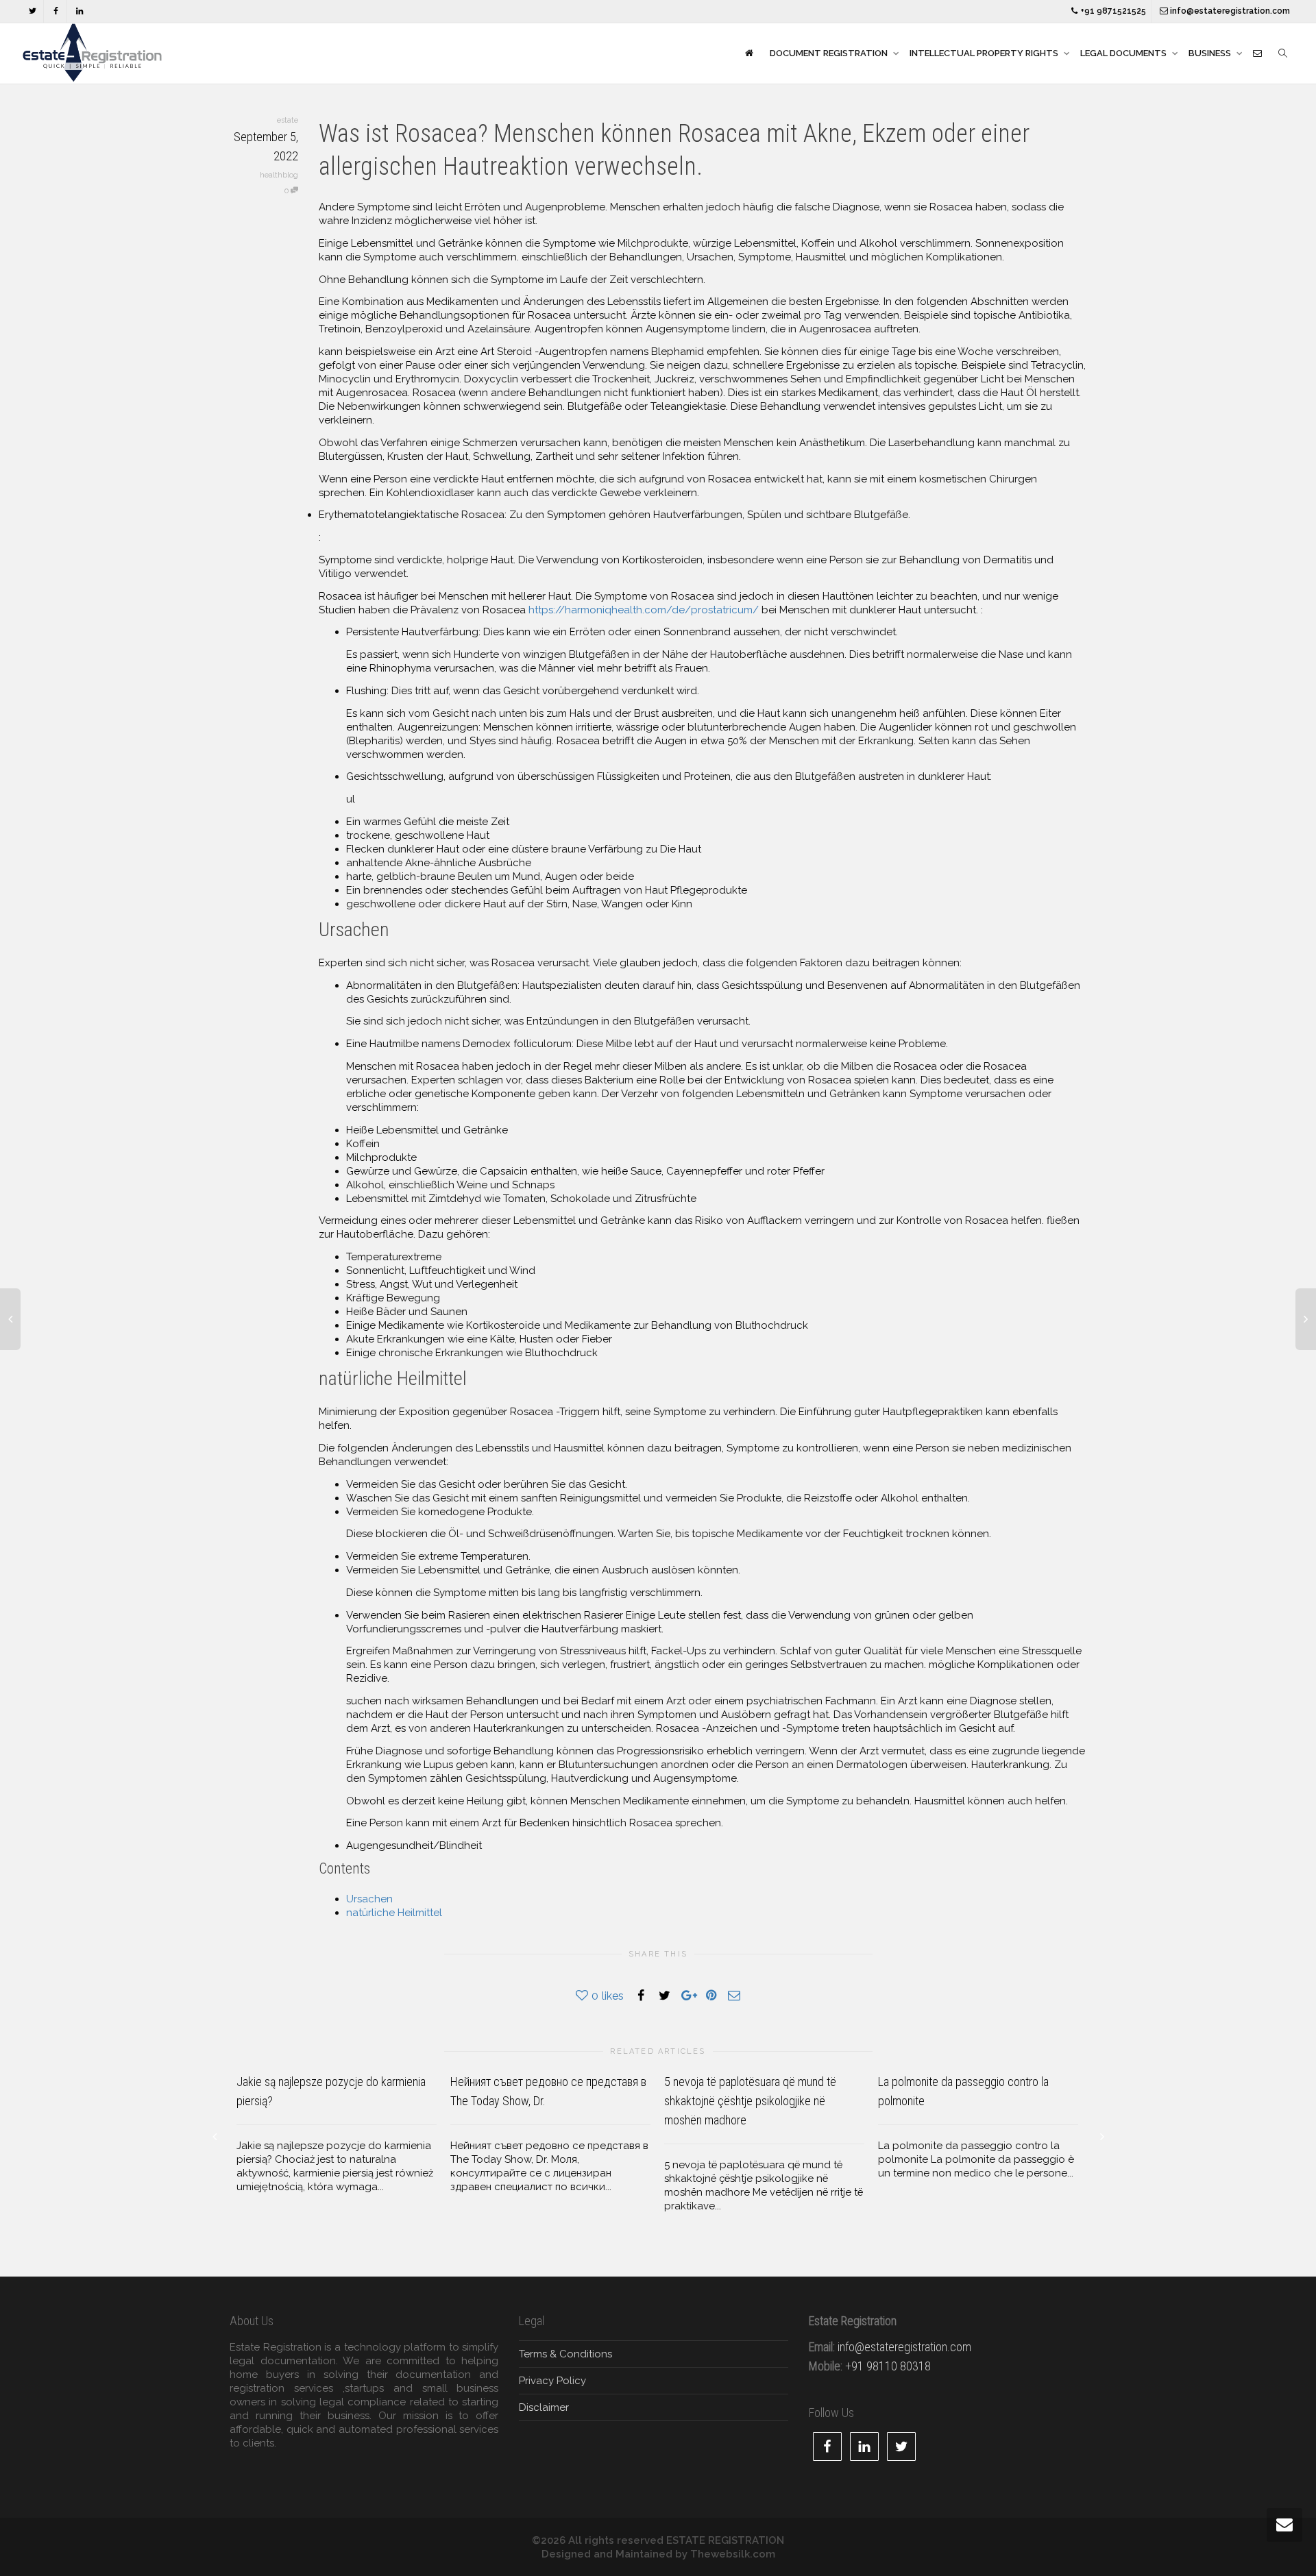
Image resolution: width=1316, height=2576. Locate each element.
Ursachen (369, 1899)
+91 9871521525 (1112, 11)
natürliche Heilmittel (394, 1913)
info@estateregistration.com (1229, 11)
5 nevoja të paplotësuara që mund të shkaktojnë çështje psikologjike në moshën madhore (750, 2101)
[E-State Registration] (749, 53)
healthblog (279, 175)
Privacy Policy (552, 2381)
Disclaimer (544, 2407)
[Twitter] (33, 11)
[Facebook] (56, 11)
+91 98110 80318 (888, 2366)
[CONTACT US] (1257, 53)
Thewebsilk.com (733, 2554)
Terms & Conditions (565, 2354)
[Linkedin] (79, 11)
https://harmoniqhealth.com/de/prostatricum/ (644, 610)
